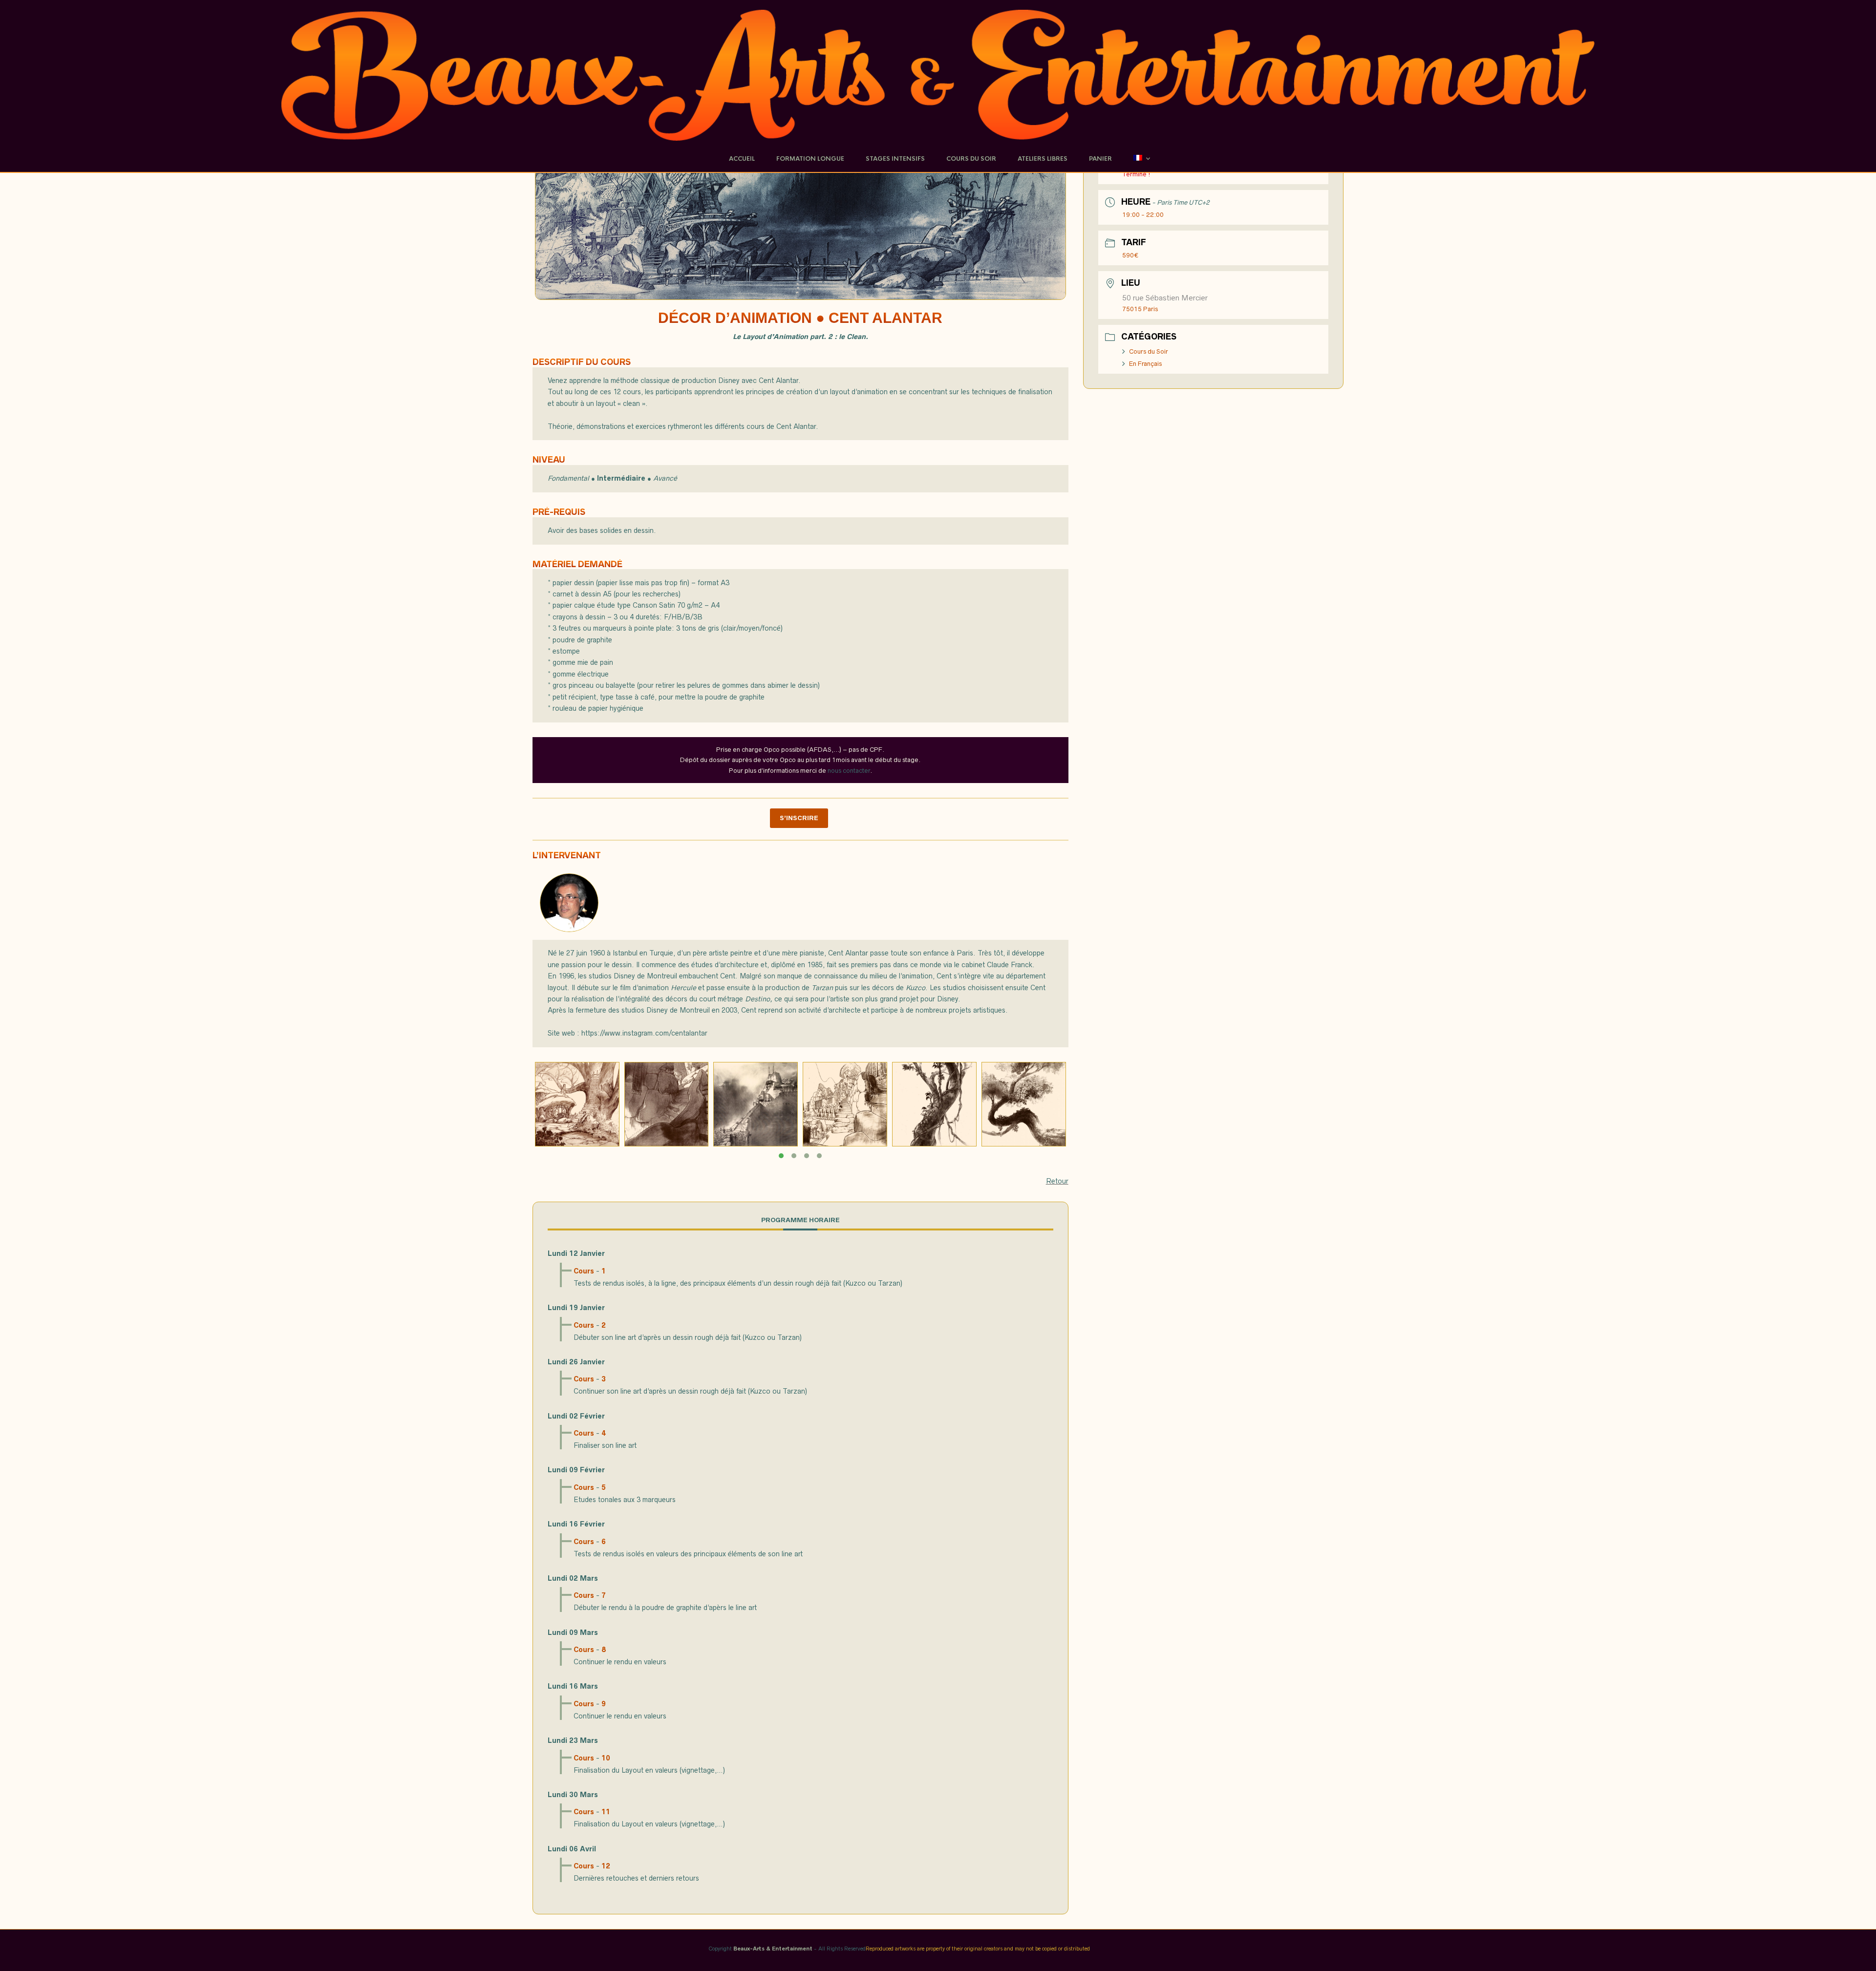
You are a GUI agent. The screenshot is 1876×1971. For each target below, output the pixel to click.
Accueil (742, 159)
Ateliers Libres (1043, 159)
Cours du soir (971, 159)
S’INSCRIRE (799, 818)
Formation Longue (810, 159)
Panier (1100, 159)
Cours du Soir (1149, 351)
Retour (1057, 1181)
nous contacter (849, 771)
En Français (1145, 364)
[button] (781, 1156)
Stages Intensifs (895, 159)
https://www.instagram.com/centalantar (644, 1033)
